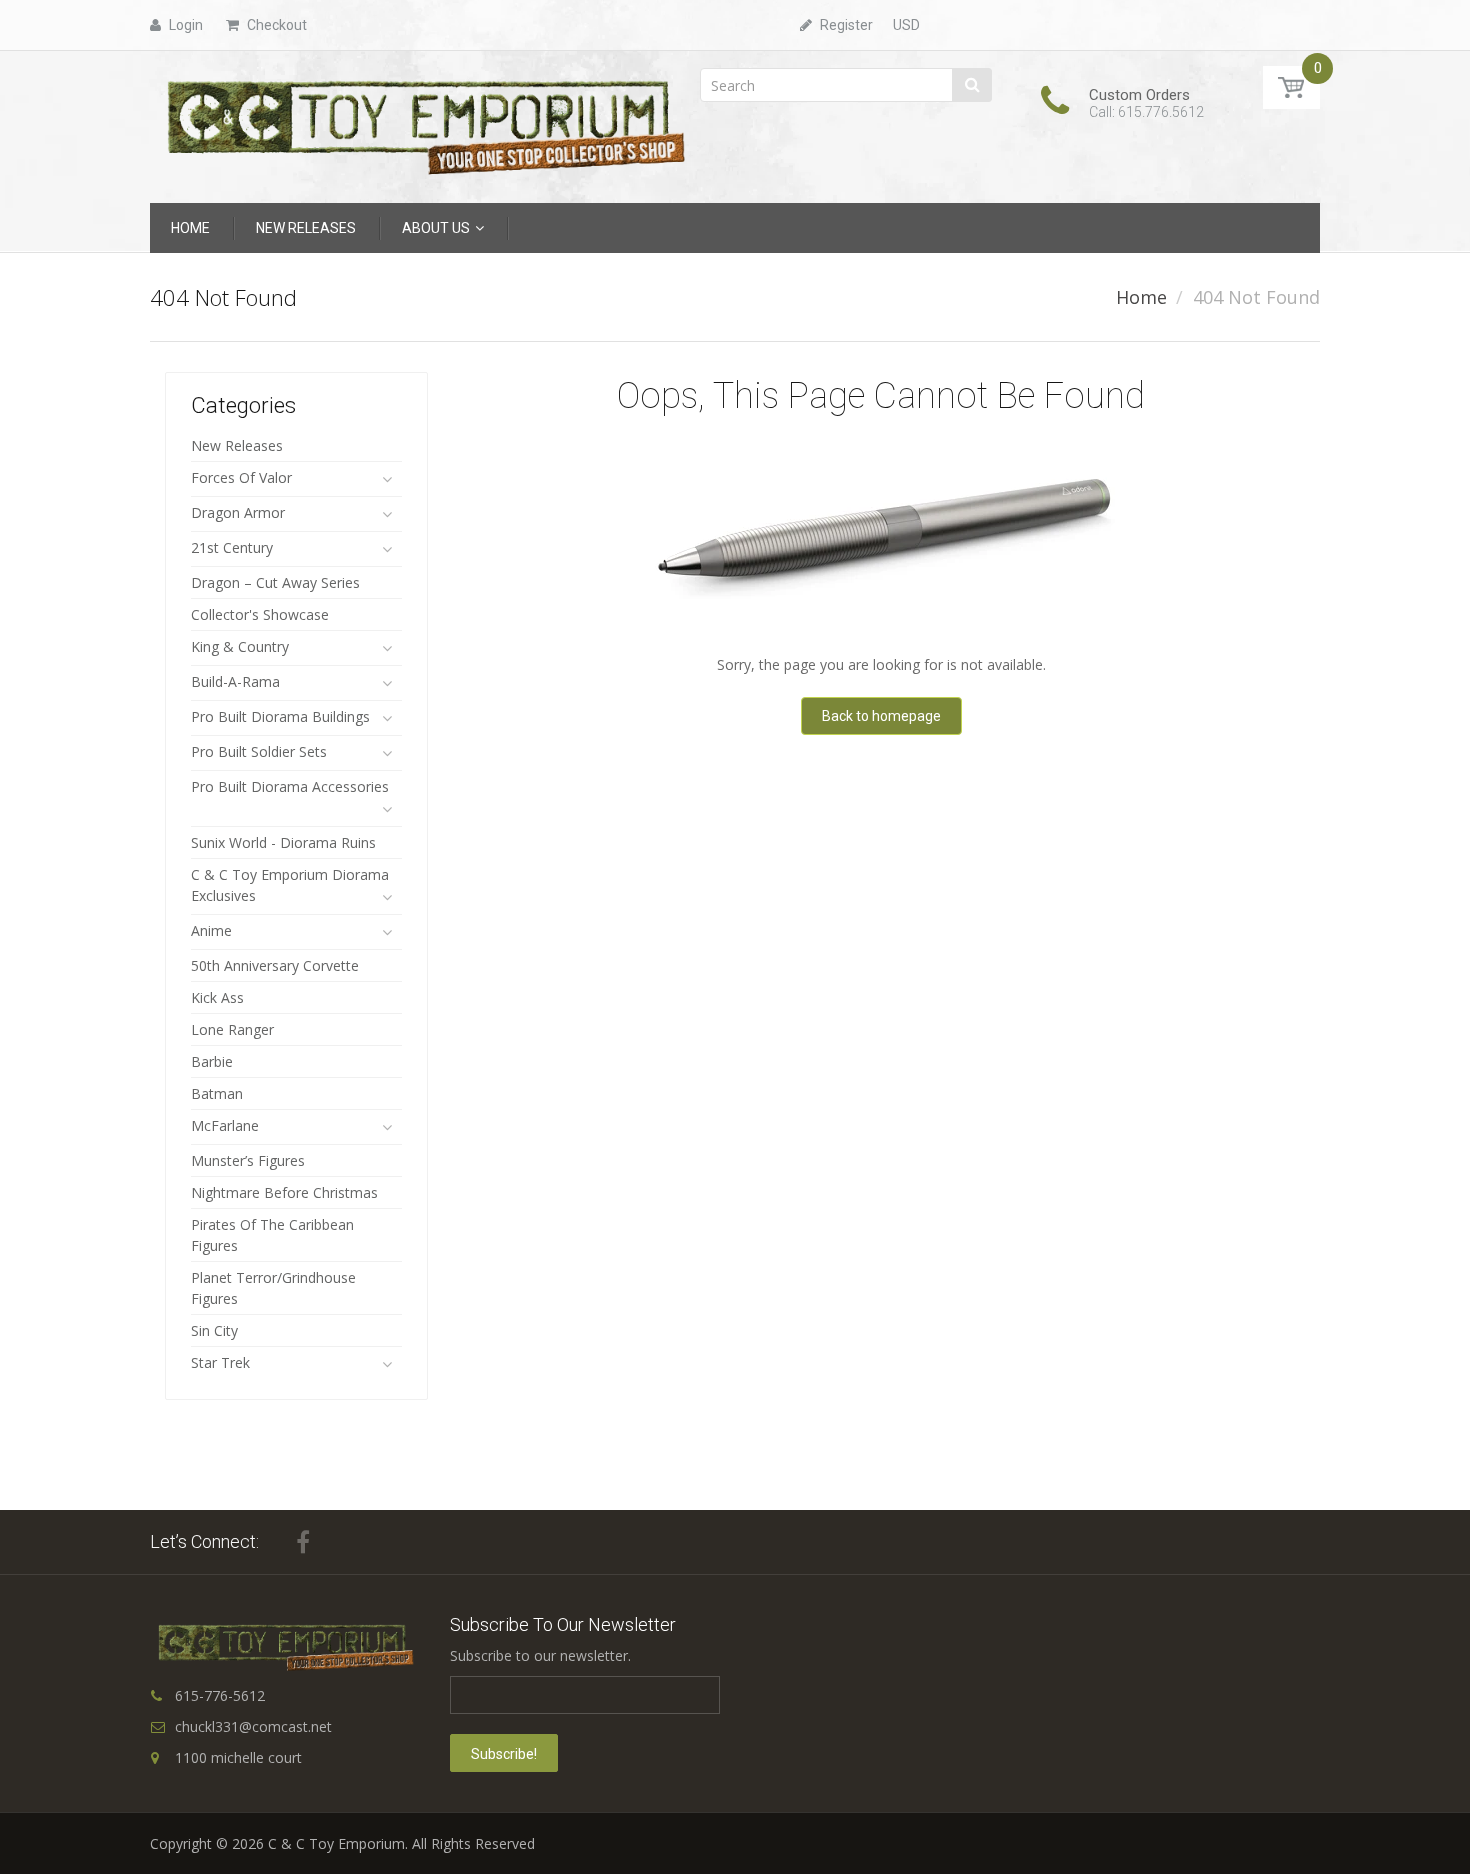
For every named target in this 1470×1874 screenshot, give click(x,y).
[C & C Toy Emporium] (424, 125)
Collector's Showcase (260, 614)
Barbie (212, 1061)
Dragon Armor (238, 512)
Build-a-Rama (235, 681)
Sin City (214, 1330)
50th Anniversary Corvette (275, 965)
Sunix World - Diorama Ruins (283, 842)
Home (1141, 297)
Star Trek (220, 1362)
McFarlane (225, 1125)
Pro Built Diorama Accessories (290, 786)
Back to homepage (881, 716)
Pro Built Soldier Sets (259, 751)
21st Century (232, 547)
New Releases (237, 445)
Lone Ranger (232, 1029)
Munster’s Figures (248, 1160)
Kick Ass (217, 997)
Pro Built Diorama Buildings (280, 716)
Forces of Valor (241, 477)
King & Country (240, 646)
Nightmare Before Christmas (284, 1192)
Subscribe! (504, 1754)
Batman (217, 1093)
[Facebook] (303, 1542)
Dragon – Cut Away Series (275, 582)
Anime (211, 930)
